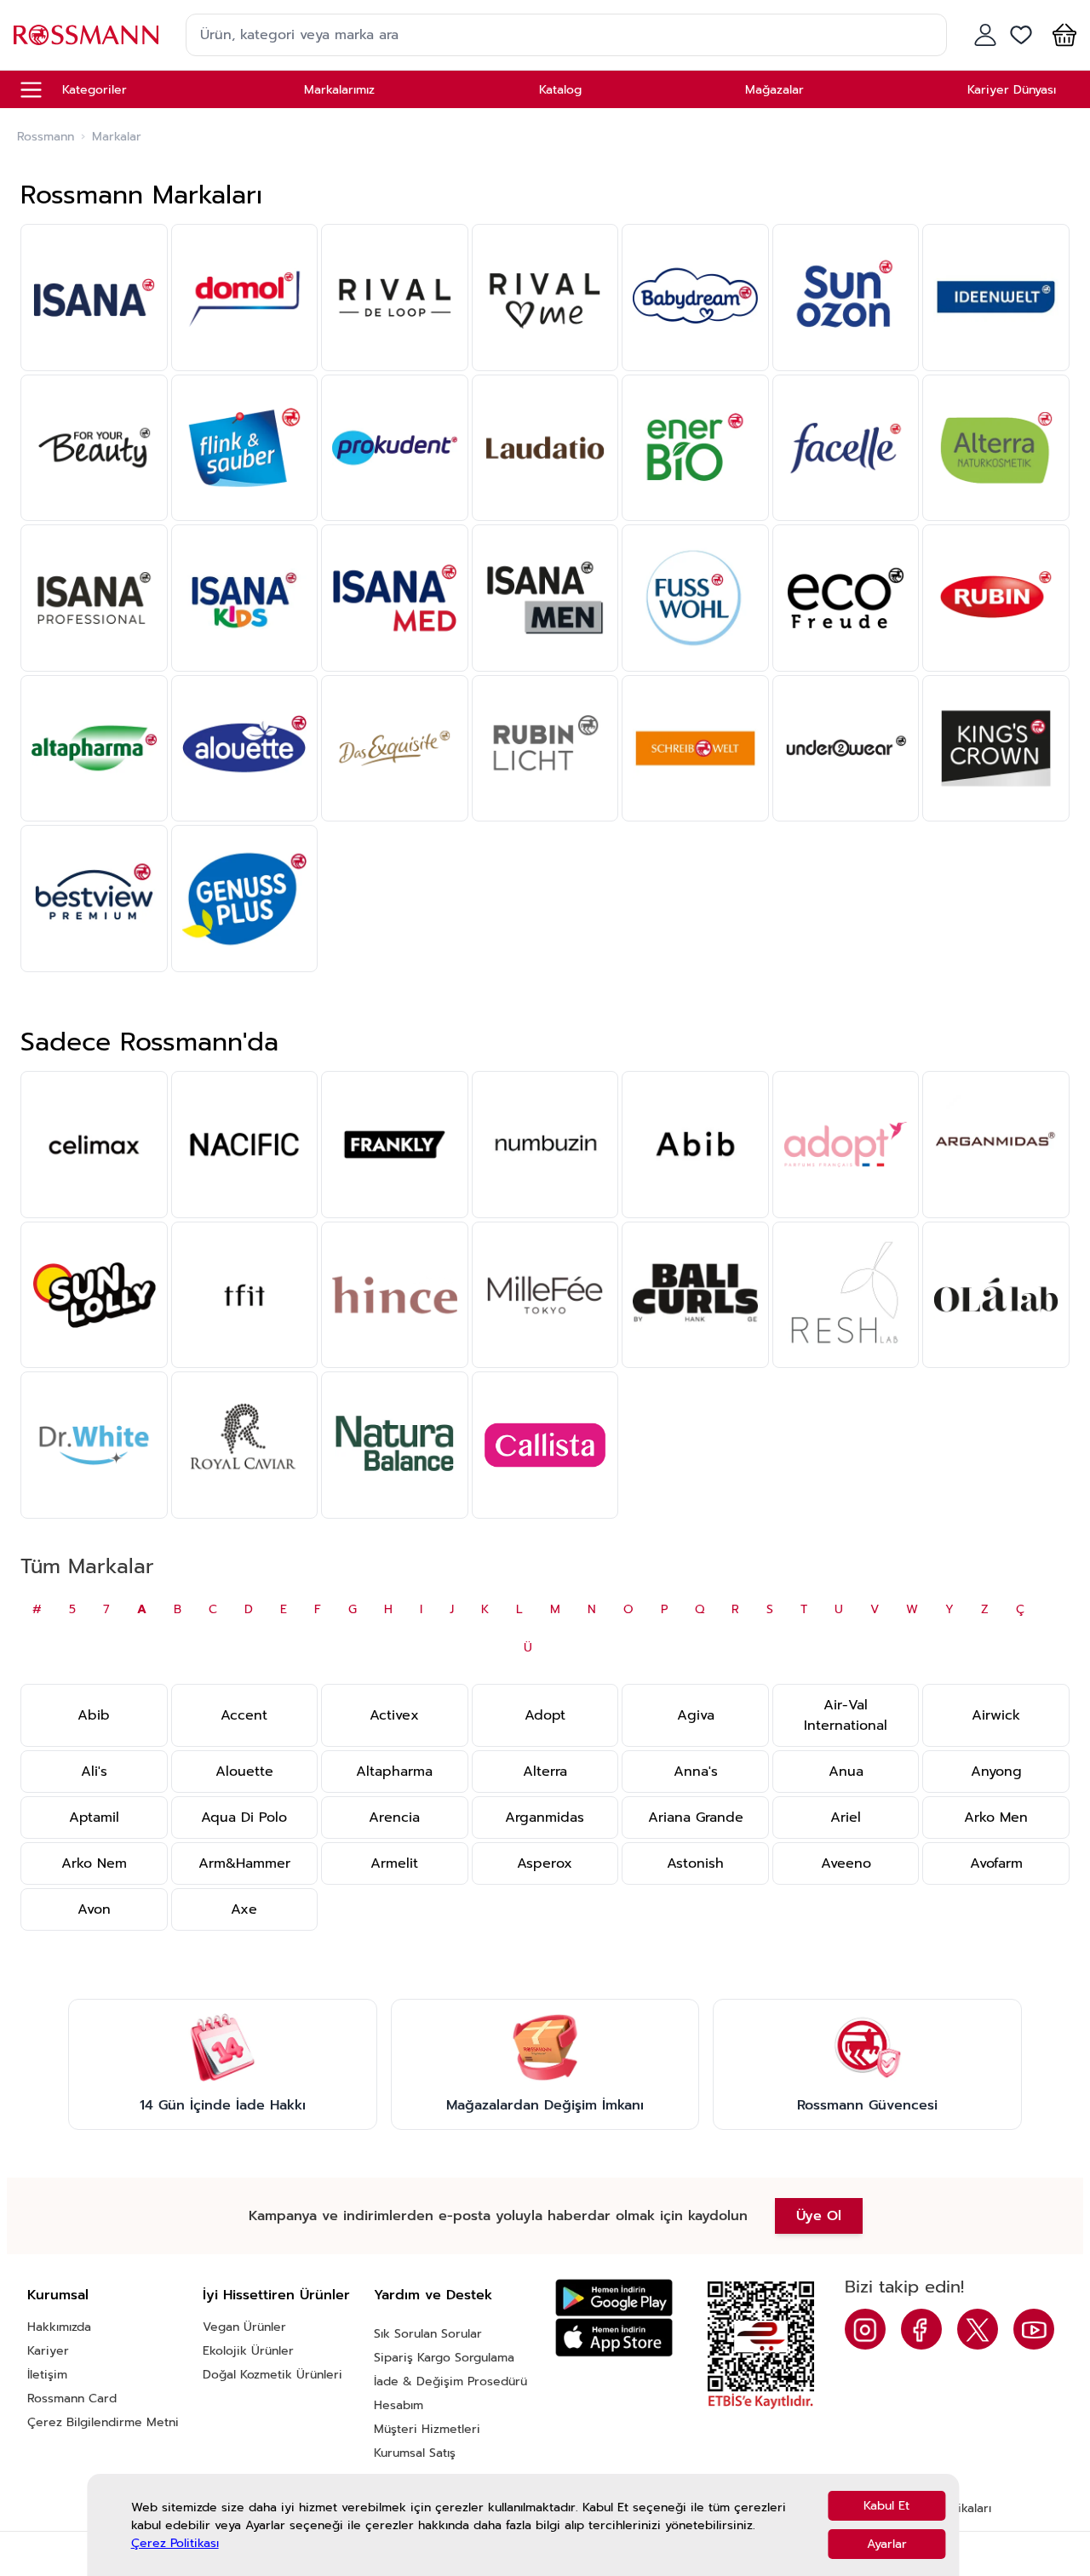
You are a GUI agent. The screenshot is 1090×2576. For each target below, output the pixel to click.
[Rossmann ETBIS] (761, 2345)
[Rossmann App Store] (614, 2337)
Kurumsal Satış (415, 2453)
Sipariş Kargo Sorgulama (444, 2358)
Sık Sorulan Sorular (428, 2334)
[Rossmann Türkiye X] (978, 2329)
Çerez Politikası (175, 2543)
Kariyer (48, 2351)
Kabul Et (886, 2506)
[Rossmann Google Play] (614, 2298)
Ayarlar (887, 2544)
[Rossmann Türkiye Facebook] (921, 2329)
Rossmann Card (72, 2399)
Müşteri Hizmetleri (427, 2429)
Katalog (560, 90)
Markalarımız (339, 90)
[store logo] (86, 34)
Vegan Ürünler (244, 2327)
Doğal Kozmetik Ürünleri (272, 2375)
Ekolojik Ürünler (248, 2351)
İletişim (47, 2375)
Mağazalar (774, 90)
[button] (1061, 35)
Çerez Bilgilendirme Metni (103, 2422)
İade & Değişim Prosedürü (450, 2381)
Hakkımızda (59, 2327)
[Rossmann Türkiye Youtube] (1034, 2329)
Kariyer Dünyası (1012, 90)
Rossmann (46, 137)
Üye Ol (819, 2216)
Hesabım (399, 2405)
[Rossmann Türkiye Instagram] (865, 2329)
